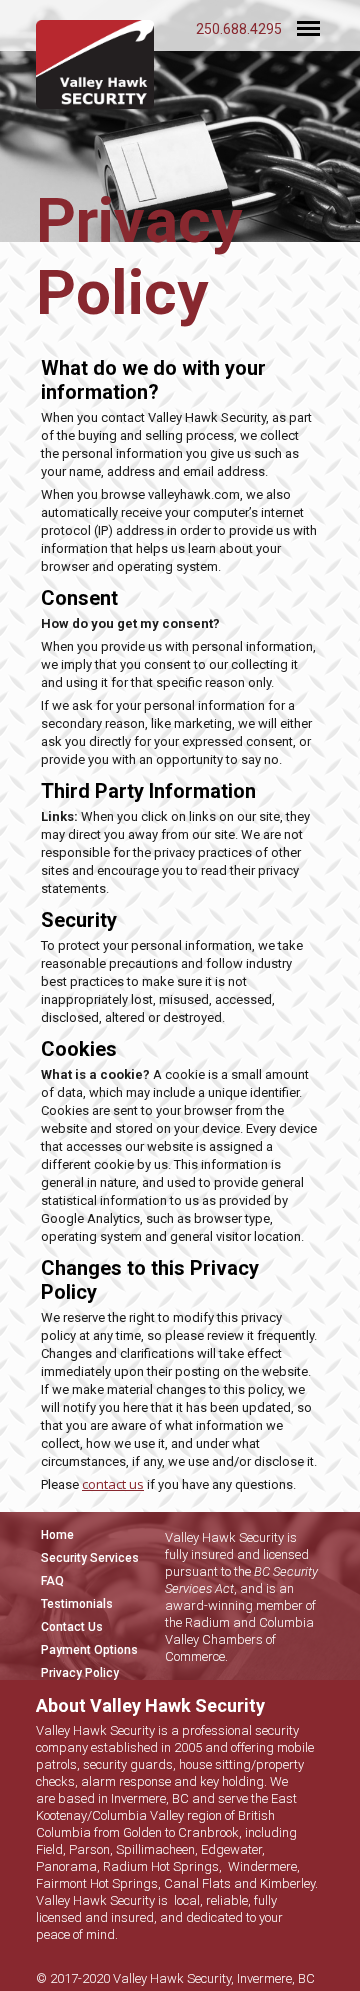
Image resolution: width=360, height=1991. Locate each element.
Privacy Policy (80, 1673)
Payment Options (89, 1650)
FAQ (52, 1581)
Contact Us (72, 1627)
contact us (113, 1484)
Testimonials (77, 1604)
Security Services (90, 1558)
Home (57, 1535)
